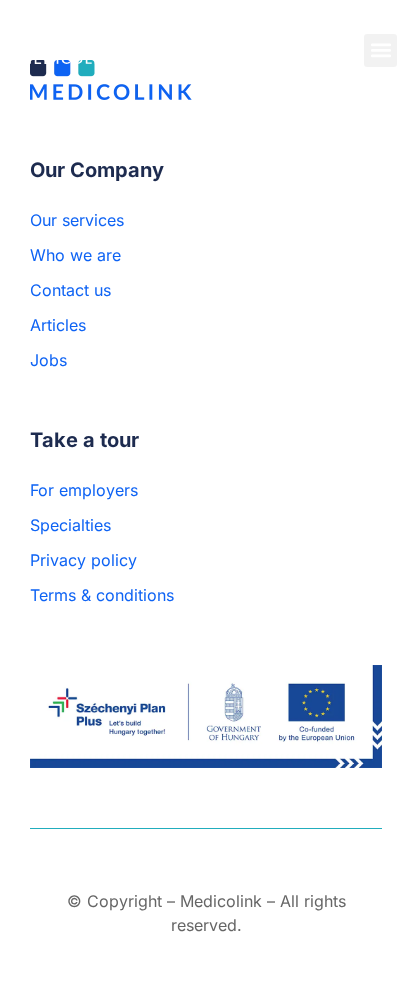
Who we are (75, 255)
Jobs (48, 360)
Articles (58, 325)
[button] (380, 50)
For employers (84, 490)
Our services (77, 220)
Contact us (70, 290)
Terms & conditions (102, 595)
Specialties (70, 525)
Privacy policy (83, 560)
